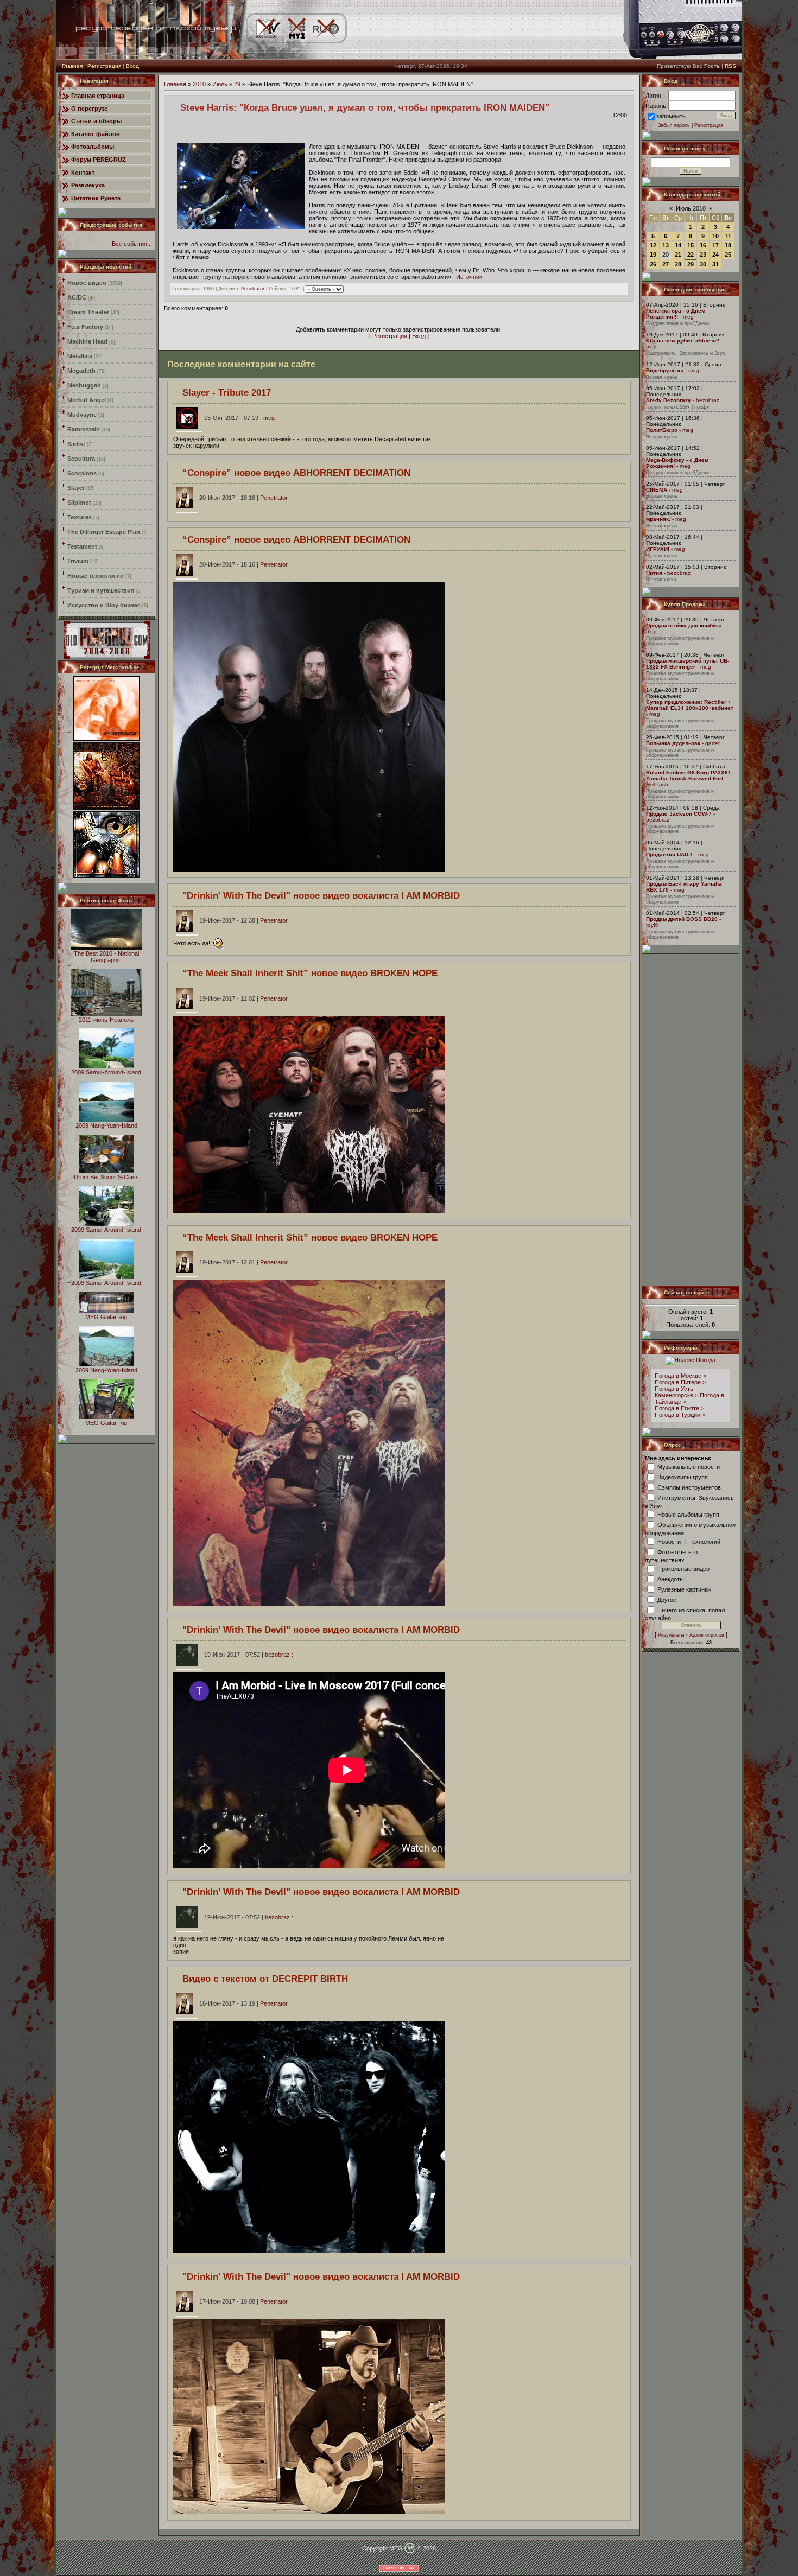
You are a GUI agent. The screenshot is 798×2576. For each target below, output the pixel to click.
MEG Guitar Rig (106, 1317)
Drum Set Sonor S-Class (106, 1177)
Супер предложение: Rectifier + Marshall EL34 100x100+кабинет (690, 705)
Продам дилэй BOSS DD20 (682, 919)
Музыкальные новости (689, 1466)
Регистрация (104, 66)
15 (691, 245)
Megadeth (81, 371)
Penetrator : (245, 498)
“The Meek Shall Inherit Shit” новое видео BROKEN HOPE (310, 973)
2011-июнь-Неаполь (106, 1020)
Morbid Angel (87, 400)
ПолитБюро (662, 430)
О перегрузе (89, 109)
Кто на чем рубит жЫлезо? (683, 341)
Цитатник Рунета (96, 198)
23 (703, 255)
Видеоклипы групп (683, 1477)
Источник (469, 277)
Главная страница (98, 96)
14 (678, 245)
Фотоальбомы (93, 147)
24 (715, 255)
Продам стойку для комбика (684, 625)
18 (728, 245)
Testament (82, 546)
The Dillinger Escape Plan (104, 532)
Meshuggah (84, 385)
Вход (132, 66)
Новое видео (87, 283)
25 (728, 255)
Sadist (76, 444)
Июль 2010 (691, 208)
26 (653, 264)
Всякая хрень (662, 377)
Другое (667, 1599)
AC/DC (77, 297)
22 (691, 255)
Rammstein (84, 429)
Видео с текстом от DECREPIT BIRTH (265, 1979)
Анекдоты (671, 1579)
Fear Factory (85, 327)
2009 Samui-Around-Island (106, 1072)
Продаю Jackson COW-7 (679, 814)
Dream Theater (88, 312)
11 (728, 236)
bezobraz (708, 400)
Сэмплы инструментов (689, 1487)
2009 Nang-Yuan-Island (106, 1125)
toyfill (652, 925)
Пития (654, 573)
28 (678, 264)
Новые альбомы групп (688, 1514)
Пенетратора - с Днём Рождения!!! (676, 314)
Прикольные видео (683, 1568)
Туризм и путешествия (101, 590)
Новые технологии (96, 576)
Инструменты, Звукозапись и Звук (685, 353)
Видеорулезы (665, 370)
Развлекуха (88, 185)
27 (666, 264)
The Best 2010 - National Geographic (106, 957)
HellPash (657, 784)
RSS (730, 66)
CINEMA (657, 490)
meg (688, 317)
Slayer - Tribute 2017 (227, 392)
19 (653, 255)
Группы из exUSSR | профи (677, 407)
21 (678, 255)
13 (666, 245)
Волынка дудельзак (673, 743)
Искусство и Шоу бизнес (104, 605)
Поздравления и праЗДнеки (677, 323)
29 (237, 84)
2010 (199, 84)
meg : (241, 418)
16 (703, 245)
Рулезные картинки (684, 1589)
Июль (220, 84)
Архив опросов (707, 1635)
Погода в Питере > (680, 1382)
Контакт (83, 173)
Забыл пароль (674, 125)
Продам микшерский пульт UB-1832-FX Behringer (688, 664)
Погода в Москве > (680, 1376)
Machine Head (87, 341)
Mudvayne (82, 415)
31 (715, 264)
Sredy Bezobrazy (669, 400)
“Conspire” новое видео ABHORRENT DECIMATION (296, 473)
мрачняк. (658, 519)
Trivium (78, 561)
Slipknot (79, 503)
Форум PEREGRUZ (99, 160)
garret (712, 743)
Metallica (80, 356)
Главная (72, 66)
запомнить (671, 116)
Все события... (132, 244)
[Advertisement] (691, 1120)
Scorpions (82, 473)
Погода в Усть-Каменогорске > (676, 1392)
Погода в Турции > (680, 1415)
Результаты (671, 1635)
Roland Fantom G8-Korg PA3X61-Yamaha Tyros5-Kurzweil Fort (689, 775)
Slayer (76, 488)
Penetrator (253, 289)
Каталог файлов (96, 134)
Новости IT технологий (689, 1541)
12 (653, 245)
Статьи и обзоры (96, 121)
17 (715, 245)
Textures (80, 517)
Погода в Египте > (679, 1408)
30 (703, 264)
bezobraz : (249, 1655)
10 (715, 236)
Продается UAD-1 (670, 854)
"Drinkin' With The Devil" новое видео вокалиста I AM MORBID (321, 895)
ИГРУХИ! (658, 549)
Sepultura (81, 459)
